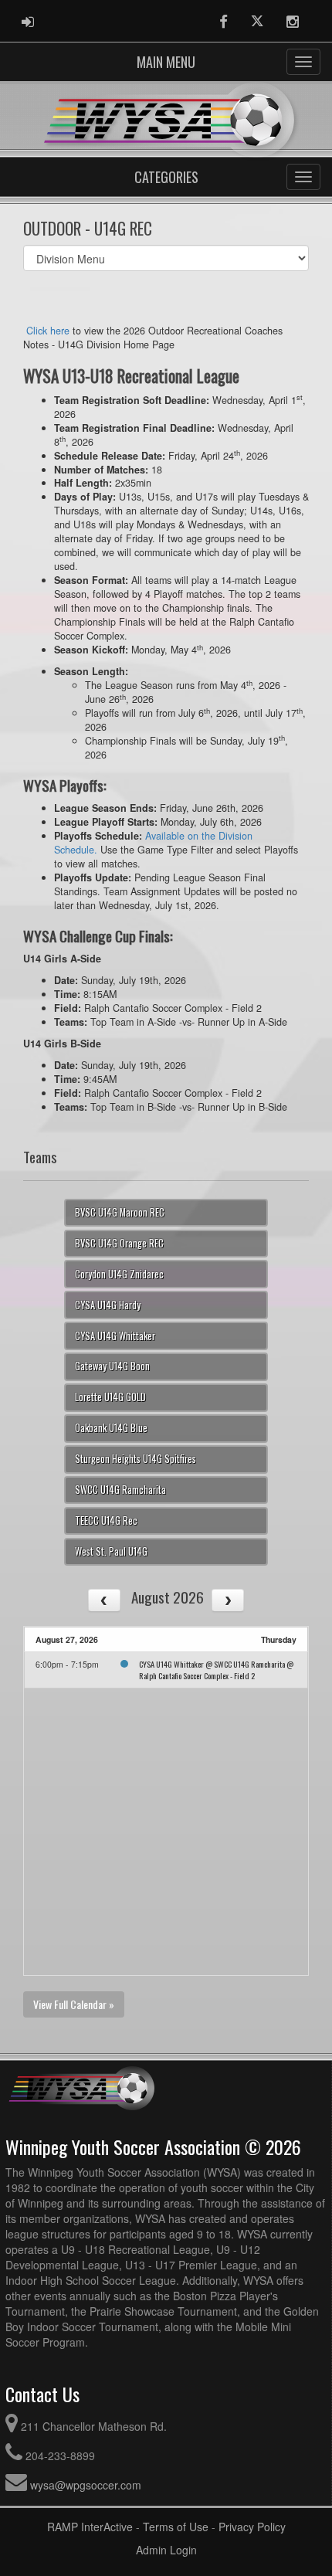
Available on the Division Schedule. (153, 843)
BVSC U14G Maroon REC (120, 1212)
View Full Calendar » (74, 2004)
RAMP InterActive (90, 2527)
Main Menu (166, 62)
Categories (166, 177)
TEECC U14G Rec (106, 1520)
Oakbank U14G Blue (111, 1428)
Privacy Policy (252, 2527)
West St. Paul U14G (111, 1551)
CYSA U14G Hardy (108, 1305)
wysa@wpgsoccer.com (86, 2485)
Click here (48, 331)
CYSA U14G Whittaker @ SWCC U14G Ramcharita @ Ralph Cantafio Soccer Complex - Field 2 (216, 1670)
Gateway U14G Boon (112, 1366)
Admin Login (166, 2550)
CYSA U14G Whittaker (115, 1336)
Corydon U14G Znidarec (119, 1274)
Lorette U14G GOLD (110, 1397)
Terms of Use (176, 2527)
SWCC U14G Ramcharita (120, 1490)
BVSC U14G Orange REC (119, 1243)
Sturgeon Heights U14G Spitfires (136, 1459)
